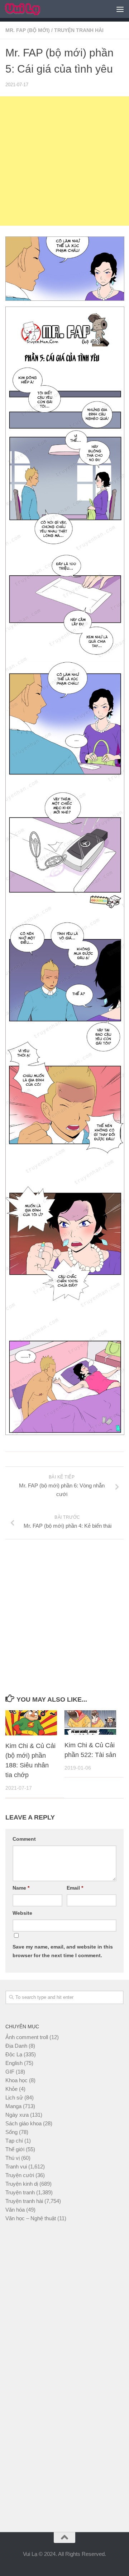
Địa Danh (16, 2046)
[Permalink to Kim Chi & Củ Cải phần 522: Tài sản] (90, 1722)
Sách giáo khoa (23, 2123)
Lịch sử (14, 2097)
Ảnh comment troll (27, 2037)
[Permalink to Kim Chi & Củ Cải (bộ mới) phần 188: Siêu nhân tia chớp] (31, 1723)
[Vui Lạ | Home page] (28, 9)
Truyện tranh (20, 2192)
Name (21, 1888)
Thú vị (13, 2158)
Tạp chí (14, 2141)
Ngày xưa (17, 2115)
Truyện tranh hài (79, 30)
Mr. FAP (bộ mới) (28, 30)
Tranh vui (16, 2166)
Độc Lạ (14, 2054)
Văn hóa (15, 2210)
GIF (10, 2072)
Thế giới (15, 2149)
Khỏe (11, 2089)
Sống (11, 2132)
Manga (13, 2106)
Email (75, 1888)
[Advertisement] (64, 161)
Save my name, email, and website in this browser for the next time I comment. (63, 1951)
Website (22, 1913)
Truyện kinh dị (22, 2184)
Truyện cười (20, 2175)
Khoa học (16, 2080)
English (14, 2063)
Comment (24, 1839)
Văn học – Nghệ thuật (31, 2218)
